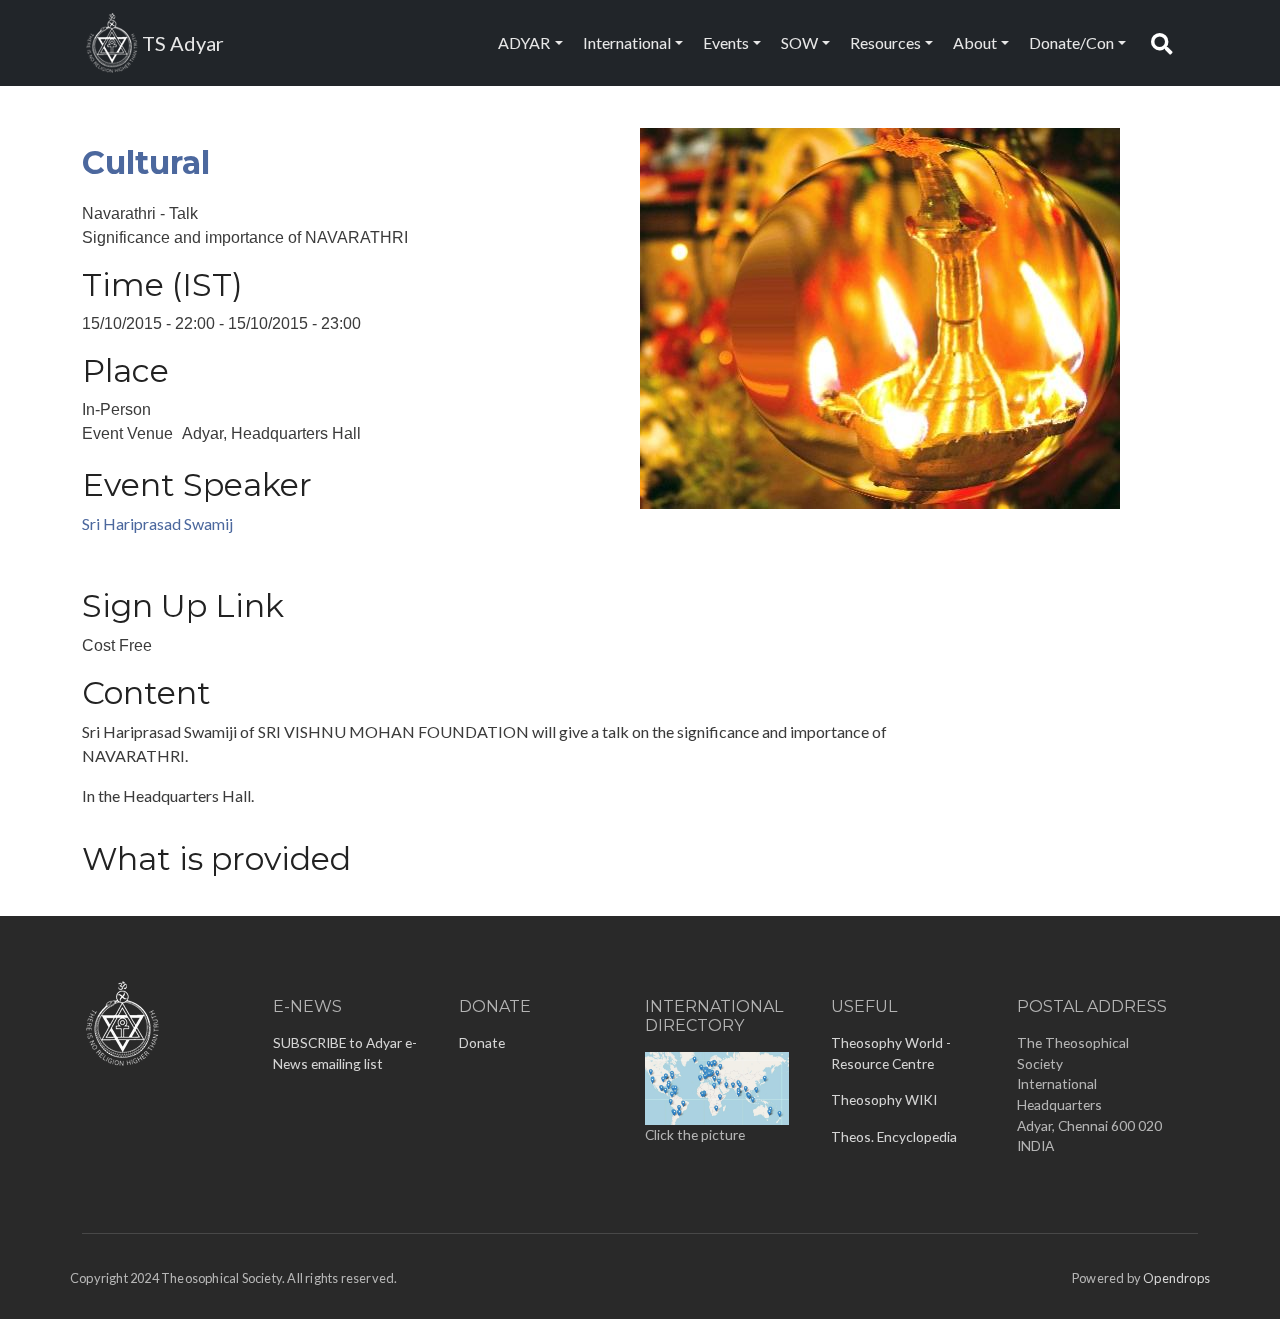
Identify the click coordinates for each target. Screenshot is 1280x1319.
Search (1167, 42)
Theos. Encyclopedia (894, 1136)
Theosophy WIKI (884, 1099)
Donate (482, 1042)
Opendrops (1176, 1278)
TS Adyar (183, 43)
